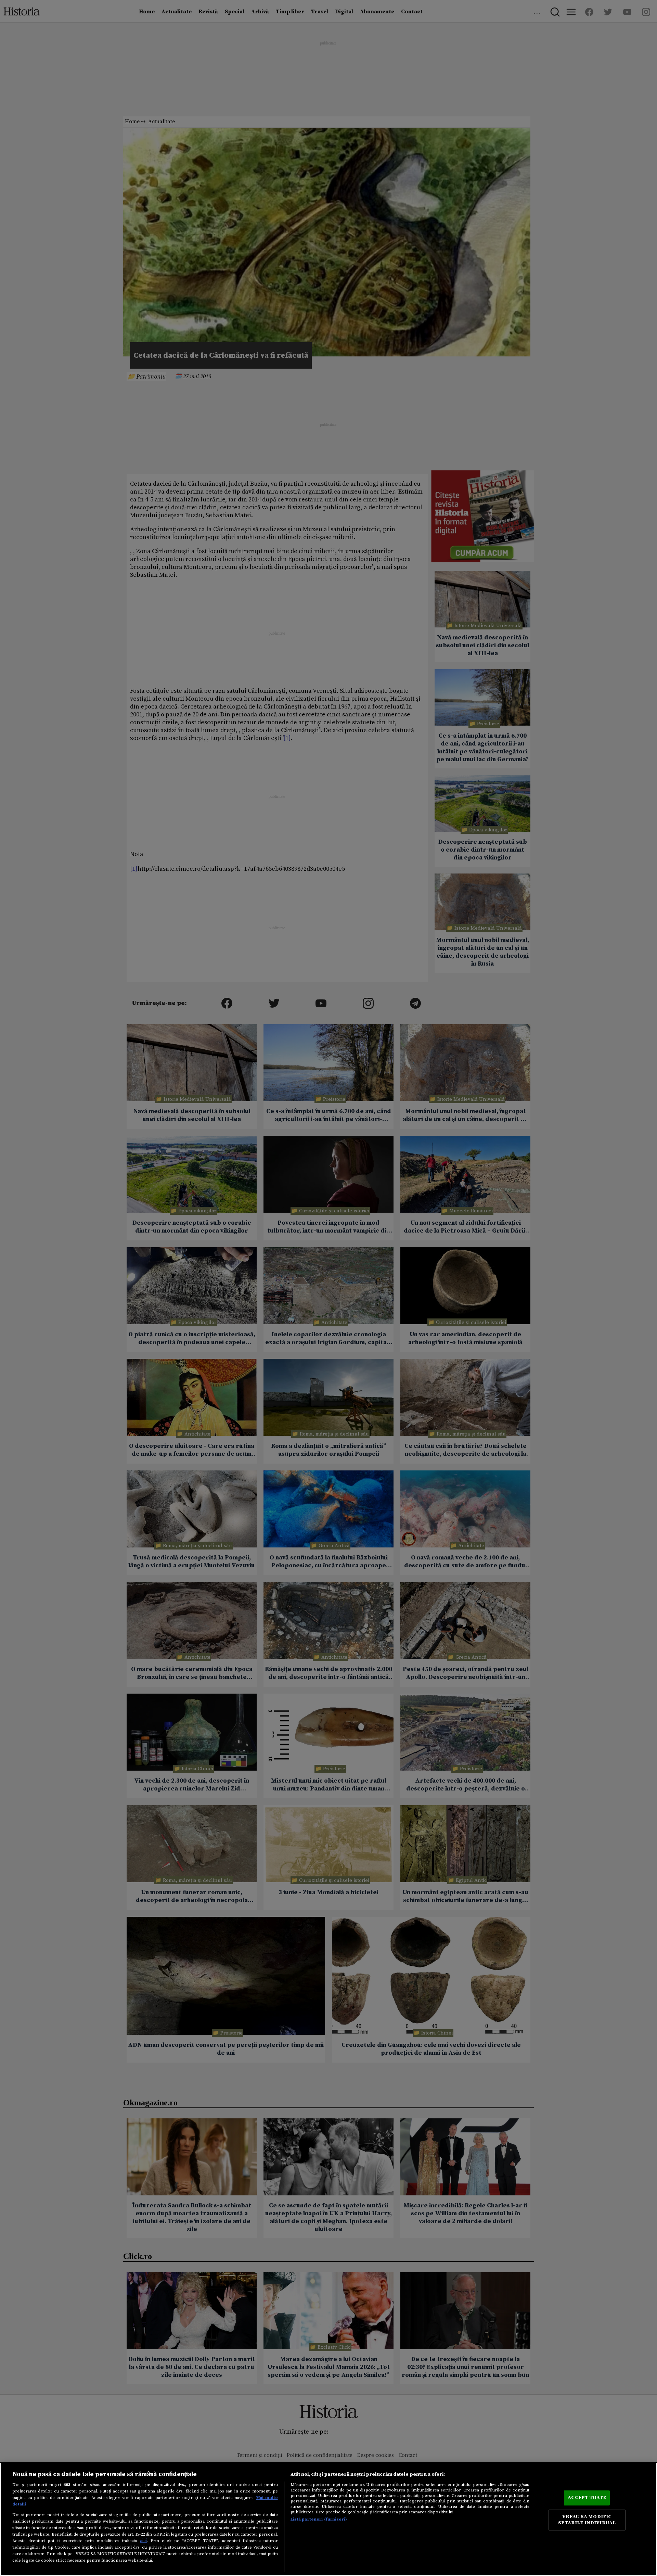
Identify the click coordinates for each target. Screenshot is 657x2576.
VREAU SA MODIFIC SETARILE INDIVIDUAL (587, 2520)
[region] (328, 2519)
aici (143, 2541)
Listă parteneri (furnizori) (319, 2519)
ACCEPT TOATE (587, 2498)
